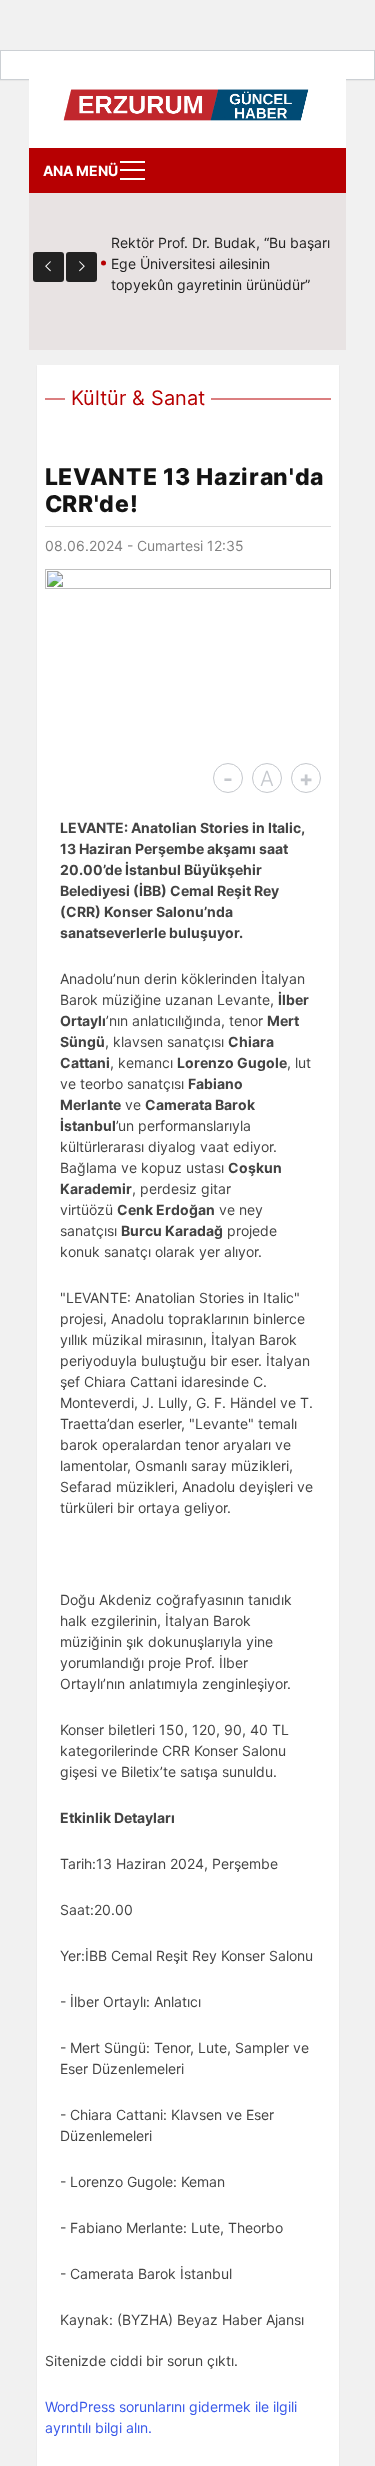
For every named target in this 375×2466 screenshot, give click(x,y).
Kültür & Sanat (138, 398)
